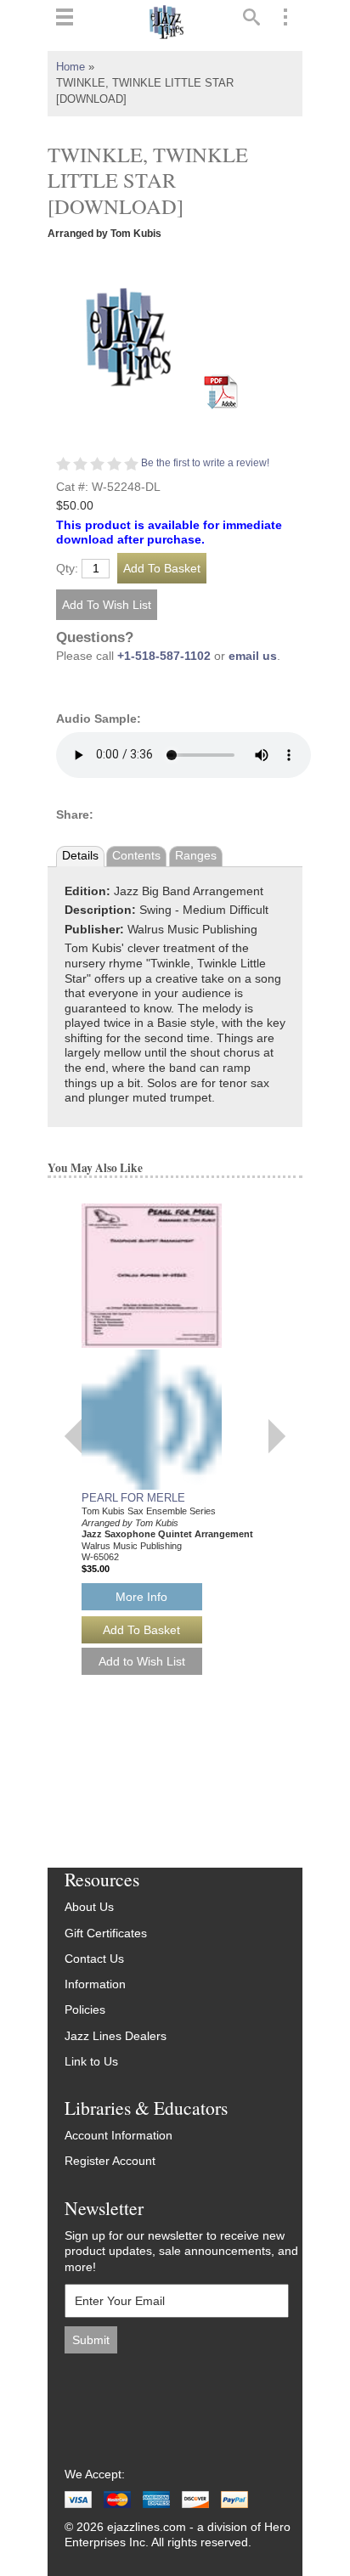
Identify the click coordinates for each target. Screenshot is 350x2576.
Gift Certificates (106, 1933)
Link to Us (91, 2062)
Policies (85, 2010)
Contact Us (94, 1959)
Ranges (196, 856)
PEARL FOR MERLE (133, 1498)
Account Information (119, 2136)
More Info (141, 1597)
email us (253, 656)
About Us (89, 1907)
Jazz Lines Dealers (116, 2036)
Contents (136, 856)
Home (71, 67)
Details (80, 856)
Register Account (110, 2161)
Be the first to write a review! (205, 463)
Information (95, 1984)
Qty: (67, 569)
